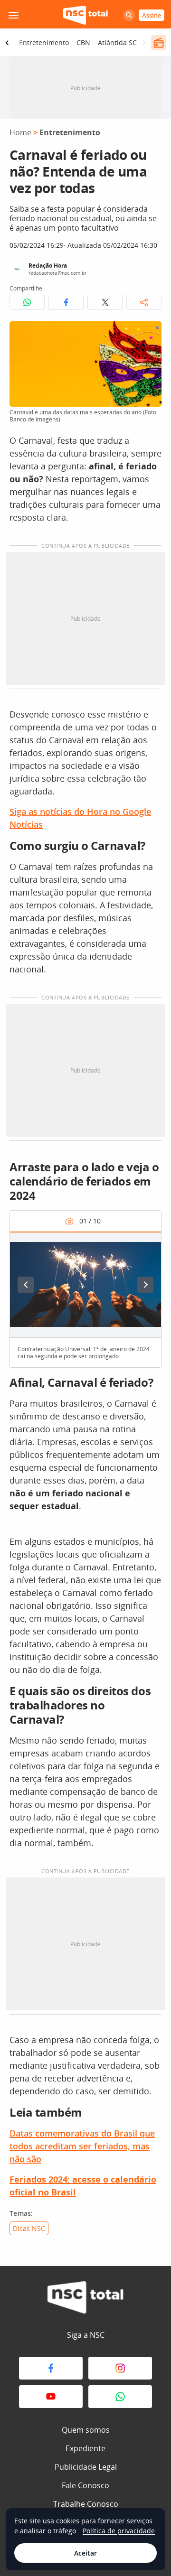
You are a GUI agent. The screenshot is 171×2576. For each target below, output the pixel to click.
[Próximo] (145, 1285)
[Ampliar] (149, 334)
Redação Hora (48, 266)
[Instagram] (120, 2368)
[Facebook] (51, 2368)
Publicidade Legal (86, 2467)
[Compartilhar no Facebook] (66, 302)
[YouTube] (51, 2397)
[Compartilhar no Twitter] (105, 302)
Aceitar (85, 2553)
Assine (152, 15)
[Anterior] (26, 1285)
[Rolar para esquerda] (7, 43)
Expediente (85, 2448)
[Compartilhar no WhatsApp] (27, 302)
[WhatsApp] (120, 2397)
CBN (83, 42)
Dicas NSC (29, 2228)
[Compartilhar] (144, 302)
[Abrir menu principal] (13, 15)
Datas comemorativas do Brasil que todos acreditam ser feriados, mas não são (82, 2146)
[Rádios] (159, 43)
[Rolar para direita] (144, 43)
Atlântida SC (117, 42)
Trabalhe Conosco (86, 2504)
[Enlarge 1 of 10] (149, 1244)
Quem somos (86, 2430)
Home (20, 132)
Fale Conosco (85, 2485)
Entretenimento (44, 42)
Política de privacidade (119, 2531)
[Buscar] (129, 15)
